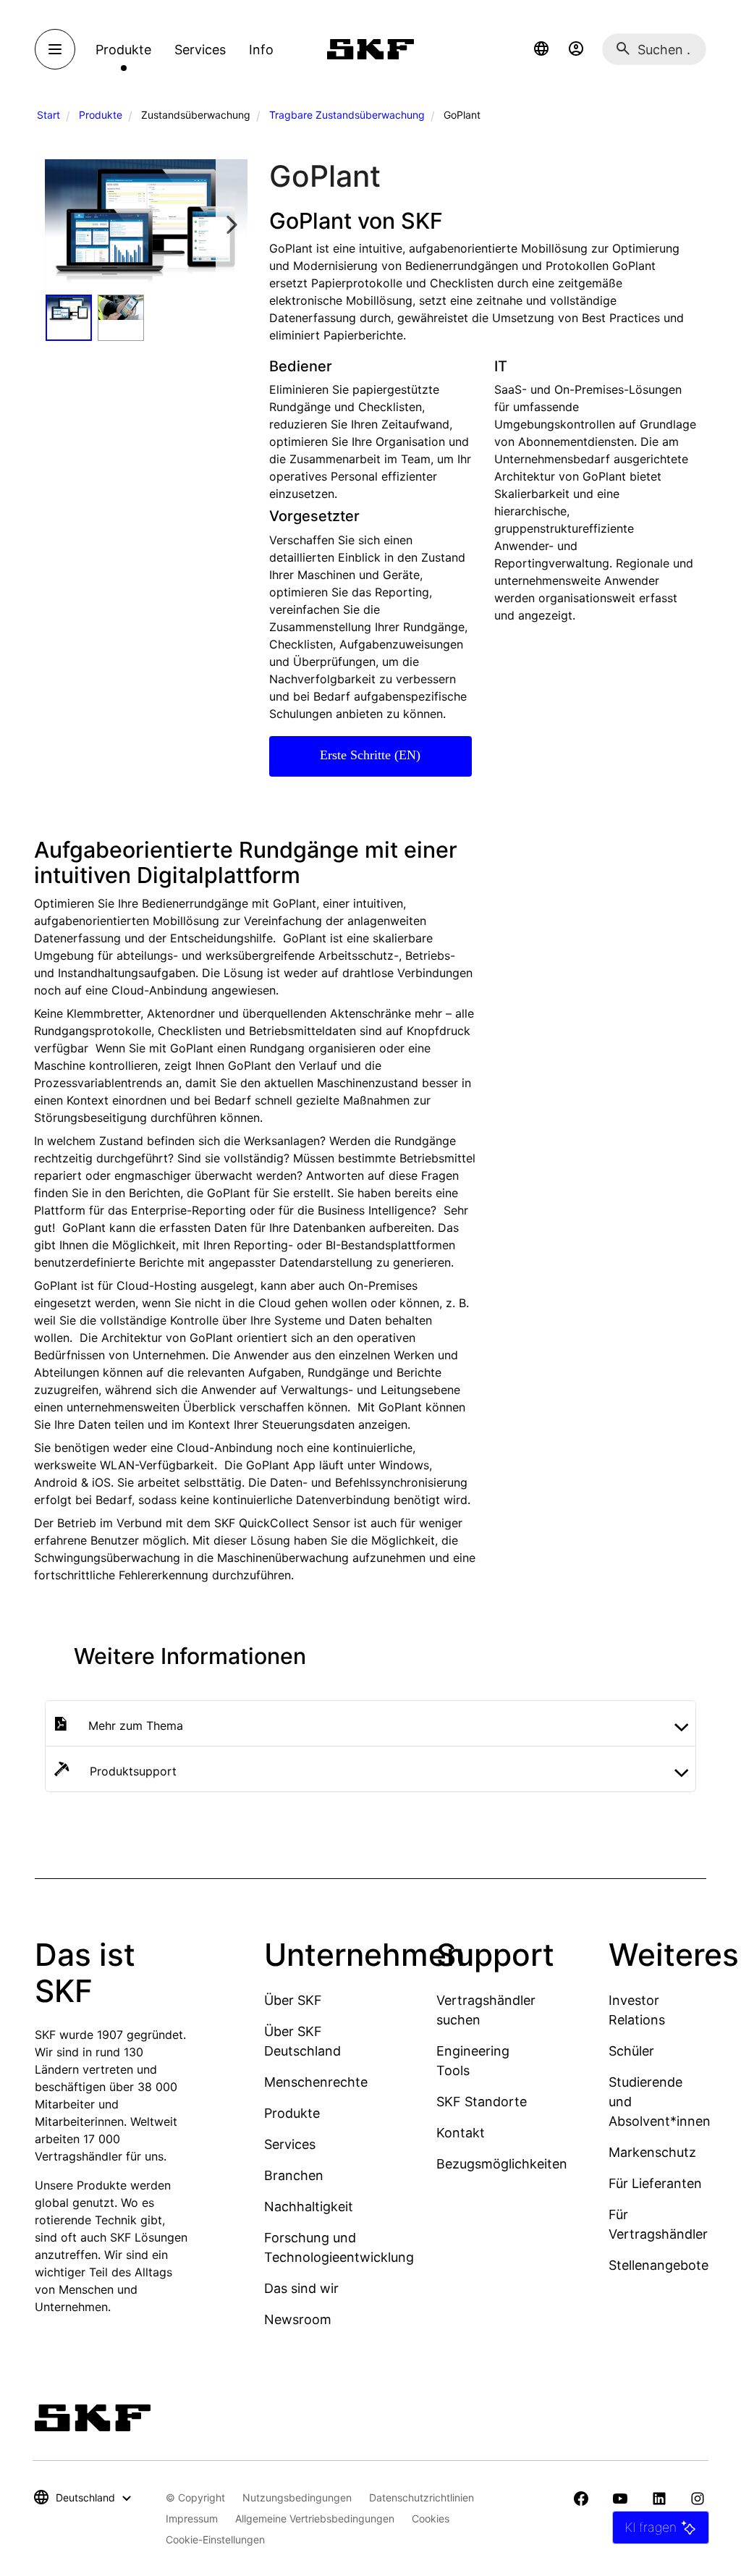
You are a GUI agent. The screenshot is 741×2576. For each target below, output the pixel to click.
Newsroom (298, 2319)
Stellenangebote (659, 2265)
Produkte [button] (123, 50)
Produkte (101, 115)
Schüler (631, 2051)
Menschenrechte (316, 2082)
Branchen (294, 2175)
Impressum (192, 2518)
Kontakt (461, 2133)
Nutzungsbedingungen (297, 2497)
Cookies (431, 2518)
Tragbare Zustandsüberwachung (347, 115)
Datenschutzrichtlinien (422, 2497)
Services (290, 2144)
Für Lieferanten (655, 2183)
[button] (541, 49)
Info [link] (261, 50)
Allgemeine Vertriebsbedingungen (315, 2518)
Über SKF (293, 2000)
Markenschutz (652, 2152)
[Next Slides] (232, 225)
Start (48, 115)
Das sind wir (301, 2288)
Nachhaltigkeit (309, 2207)
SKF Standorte (482, 2102)
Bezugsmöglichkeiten (502, 2164)
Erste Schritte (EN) (370, 755)
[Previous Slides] (61, 225)
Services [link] (200, 50)
